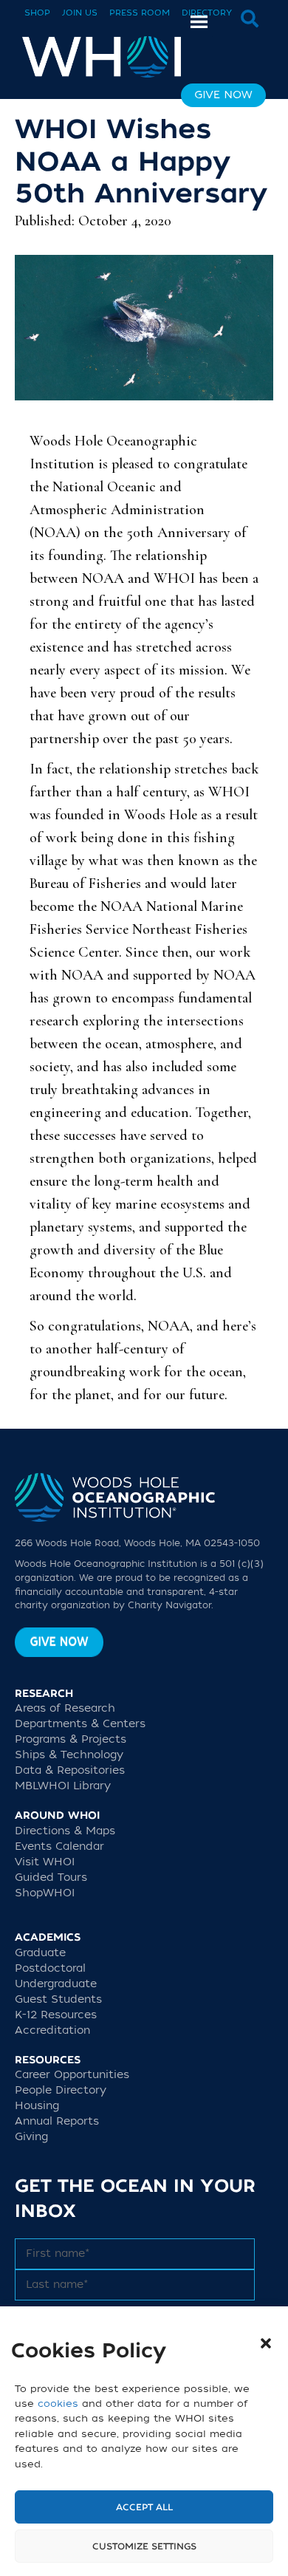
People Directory (61, 2090)
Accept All (144, 2507)
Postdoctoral (50, 1968)
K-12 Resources (56, 2015)
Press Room (140, 13)
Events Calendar (59, 1846)
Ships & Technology (69, 1755)
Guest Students (58, 1999)
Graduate (40, 1953)
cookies (58, 2404)
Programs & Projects (71, 1739)
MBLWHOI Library (63, 1786)
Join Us (80, 13)
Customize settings (144, 2546)
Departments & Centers (80, 1724)
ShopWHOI (45, 1893)
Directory (207, 13)
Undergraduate (56, 1984)
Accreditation (52, 2030)
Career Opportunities (72, 2075)
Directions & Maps (65, 1831)
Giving (31, 2137)
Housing (37, 2106)
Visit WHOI (45, 1862)
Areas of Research (65, 1708)
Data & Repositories (70, 1770)
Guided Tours (51, 1878)
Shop (37, 13)
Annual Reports (57, 2121)
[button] (266, 2343)
